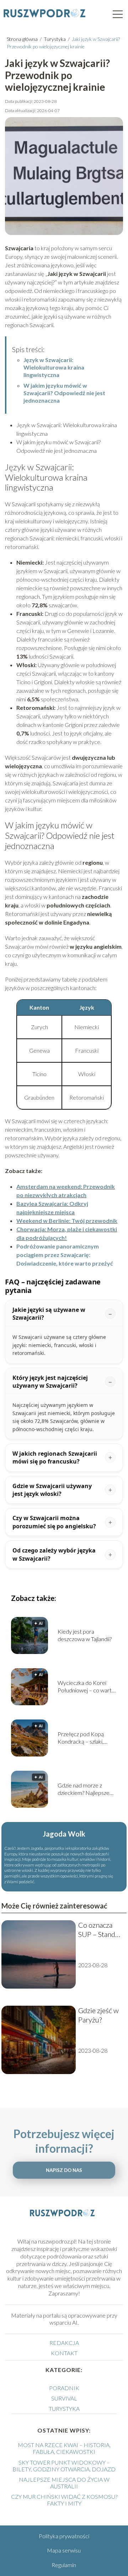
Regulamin (64, 2565)
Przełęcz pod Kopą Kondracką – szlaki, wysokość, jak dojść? (82, 1738)
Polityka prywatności (64, 2536)
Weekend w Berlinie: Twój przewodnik (67, 1221)
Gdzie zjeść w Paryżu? (98, 2015)
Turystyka (55, 39)
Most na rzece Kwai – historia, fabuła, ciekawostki (64, 2448)
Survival (64, 2398)
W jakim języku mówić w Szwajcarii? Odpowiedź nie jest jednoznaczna (64, 393)
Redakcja (64, 2343)
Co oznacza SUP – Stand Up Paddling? (98, 1930)
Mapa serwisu (64, 2550)
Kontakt (64, 2353)
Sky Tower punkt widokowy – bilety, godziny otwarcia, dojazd (64, 2466)
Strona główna (23, 39)
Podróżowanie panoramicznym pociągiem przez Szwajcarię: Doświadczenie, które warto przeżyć (65, 1255)
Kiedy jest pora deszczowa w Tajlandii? (85, 1635)
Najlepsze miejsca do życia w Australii (64, 2483)
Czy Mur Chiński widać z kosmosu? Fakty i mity (64, 2500)
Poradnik (64, 2388)
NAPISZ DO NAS (64, 2170)
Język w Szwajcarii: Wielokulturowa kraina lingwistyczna (54, 367)
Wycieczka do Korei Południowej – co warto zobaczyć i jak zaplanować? (86, 1687)
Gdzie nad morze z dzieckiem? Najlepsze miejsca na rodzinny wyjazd (84, 1789)
